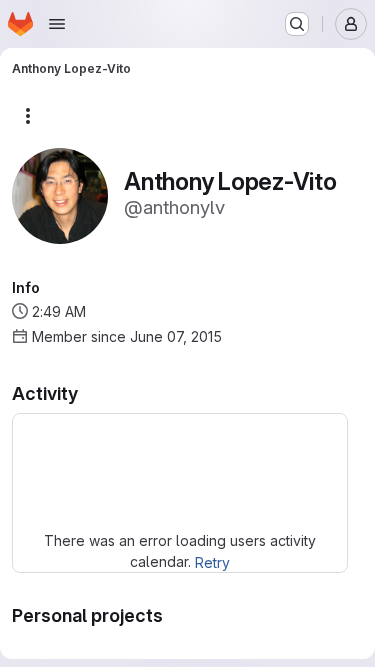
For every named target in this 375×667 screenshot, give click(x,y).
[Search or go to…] (297, 24)
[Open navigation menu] (57, 24)
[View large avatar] (60, 194)
